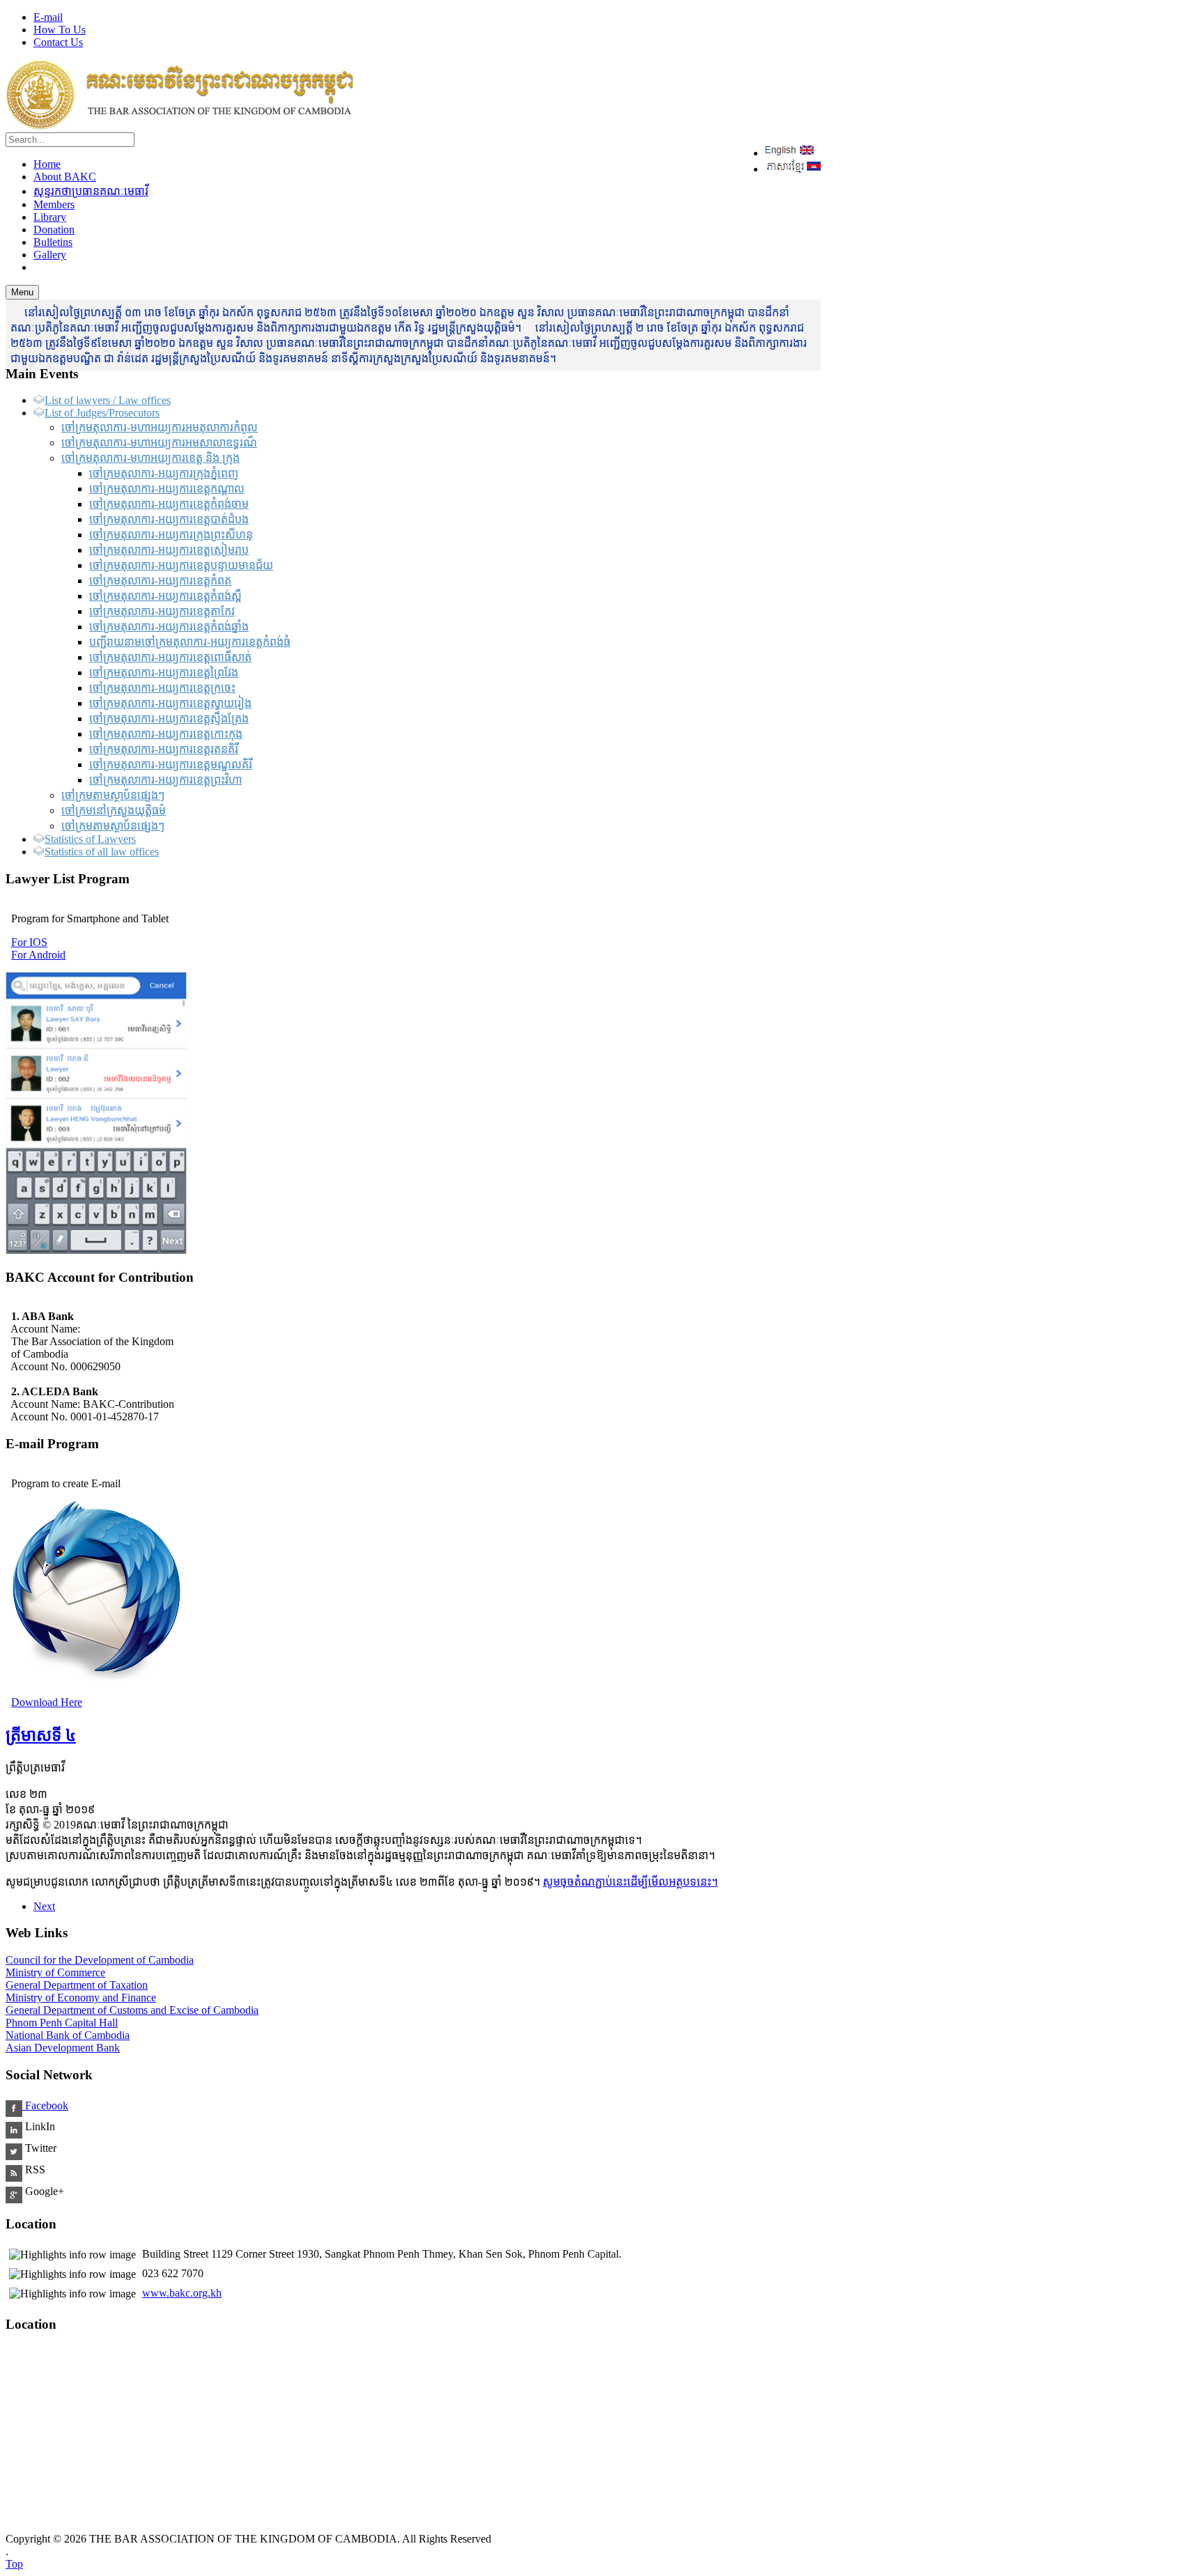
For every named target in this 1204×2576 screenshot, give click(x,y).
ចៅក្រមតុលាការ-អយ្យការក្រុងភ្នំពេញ (164, 473)
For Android (38, 955)
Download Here (47, 1702)
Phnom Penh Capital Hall (62, 2023)
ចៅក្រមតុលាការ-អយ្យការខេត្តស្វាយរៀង (170, 703)
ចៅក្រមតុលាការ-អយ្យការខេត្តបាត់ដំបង (169, 519)
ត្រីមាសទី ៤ (41, 1735)
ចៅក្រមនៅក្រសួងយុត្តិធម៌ (114, 810)
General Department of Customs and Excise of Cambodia (132, 2010)
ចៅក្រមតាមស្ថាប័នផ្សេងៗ (113, 795)
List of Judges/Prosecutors (102, 413)
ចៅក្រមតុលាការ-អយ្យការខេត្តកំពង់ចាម (169, 504)
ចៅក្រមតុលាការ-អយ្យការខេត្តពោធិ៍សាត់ (170, 657)
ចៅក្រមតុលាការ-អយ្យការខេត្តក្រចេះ (162, 688)
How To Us (60, 30)
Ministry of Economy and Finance (81, 1997)
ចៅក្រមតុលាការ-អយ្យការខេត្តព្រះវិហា (165, 780)
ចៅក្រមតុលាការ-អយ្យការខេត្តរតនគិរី (164, 749)
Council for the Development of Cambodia (100, 1960)
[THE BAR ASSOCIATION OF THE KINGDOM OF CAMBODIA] (180, 126)
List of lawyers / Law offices (108, 400)
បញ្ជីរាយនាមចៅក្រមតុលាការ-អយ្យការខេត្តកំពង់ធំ (190, 642)
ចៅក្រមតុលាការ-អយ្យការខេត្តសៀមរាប (169, 550)
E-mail (48, 17)
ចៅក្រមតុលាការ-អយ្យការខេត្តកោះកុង (166, 734)
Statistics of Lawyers (90, 839)
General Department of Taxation (77, 1985)
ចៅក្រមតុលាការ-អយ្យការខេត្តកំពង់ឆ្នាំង (169, 627)
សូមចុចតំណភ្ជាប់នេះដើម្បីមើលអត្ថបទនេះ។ (630, 1882)
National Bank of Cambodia (68, 2035)
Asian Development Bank (63, 2048)
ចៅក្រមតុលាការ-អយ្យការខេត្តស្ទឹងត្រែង (169, 719)
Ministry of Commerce (55, 1972)
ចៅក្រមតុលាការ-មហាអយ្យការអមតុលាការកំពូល (160, 427)
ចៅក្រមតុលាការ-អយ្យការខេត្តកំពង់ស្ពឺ (165, 596)
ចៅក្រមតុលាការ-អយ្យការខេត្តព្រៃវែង (164, 673)
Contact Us (58, 42)
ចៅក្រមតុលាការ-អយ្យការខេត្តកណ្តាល (167, 489)
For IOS (29, 942)
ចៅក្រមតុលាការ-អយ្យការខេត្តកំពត (160, 581)
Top (14, 2564)
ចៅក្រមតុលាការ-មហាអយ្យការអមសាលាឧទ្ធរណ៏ (159, 443)
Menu (22, 292)
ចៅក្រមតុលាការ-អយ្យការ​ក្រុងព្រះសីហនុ (171, 535)
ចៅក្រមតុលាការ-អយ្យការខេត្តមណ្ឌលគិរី (171, 765)
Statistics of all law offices (102, 852)
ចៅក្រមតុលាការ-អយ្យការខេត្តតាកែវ (162, 611)
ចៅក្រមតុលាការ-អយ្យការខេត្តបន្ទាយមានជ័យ (181, 565)
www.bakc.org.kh (182, 2293)
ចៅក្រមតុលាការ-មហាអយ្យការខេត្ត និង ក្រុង (150, 458)
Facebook (45, 2105)
